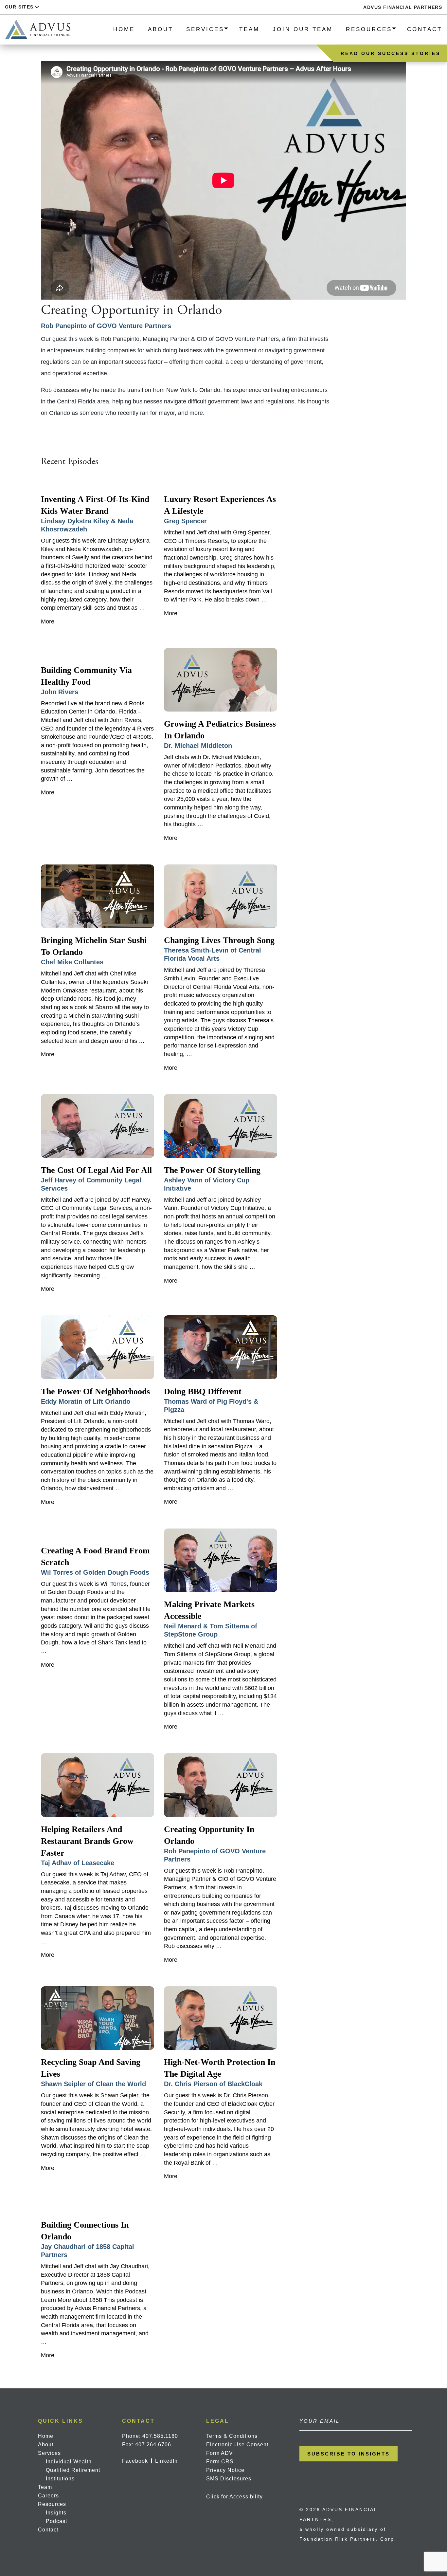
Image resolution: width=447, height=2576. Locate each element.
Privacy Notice (225, 2470)
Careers (48, 2496)
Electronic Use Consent (237, 2445)
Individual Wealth (69, 2462)
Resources (369, 29)
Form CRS (220, 2462)
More (48, 621)
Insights (56, 2513)
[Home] (38, 29)
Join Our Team (303, 29)
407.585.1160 (160, 2436)
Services (205, 29)
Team (249, 29)
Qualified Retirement (73, 2470)
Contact (425, 29)
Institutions (60, 2479)
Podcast (56, 2521)
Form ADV (220, 2453)
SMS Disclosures (229, 2479)
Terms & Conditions (232, 2436)
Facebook (135, 2461)
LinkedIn (166, 2461)
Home (124, 29)
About (161, 29)
